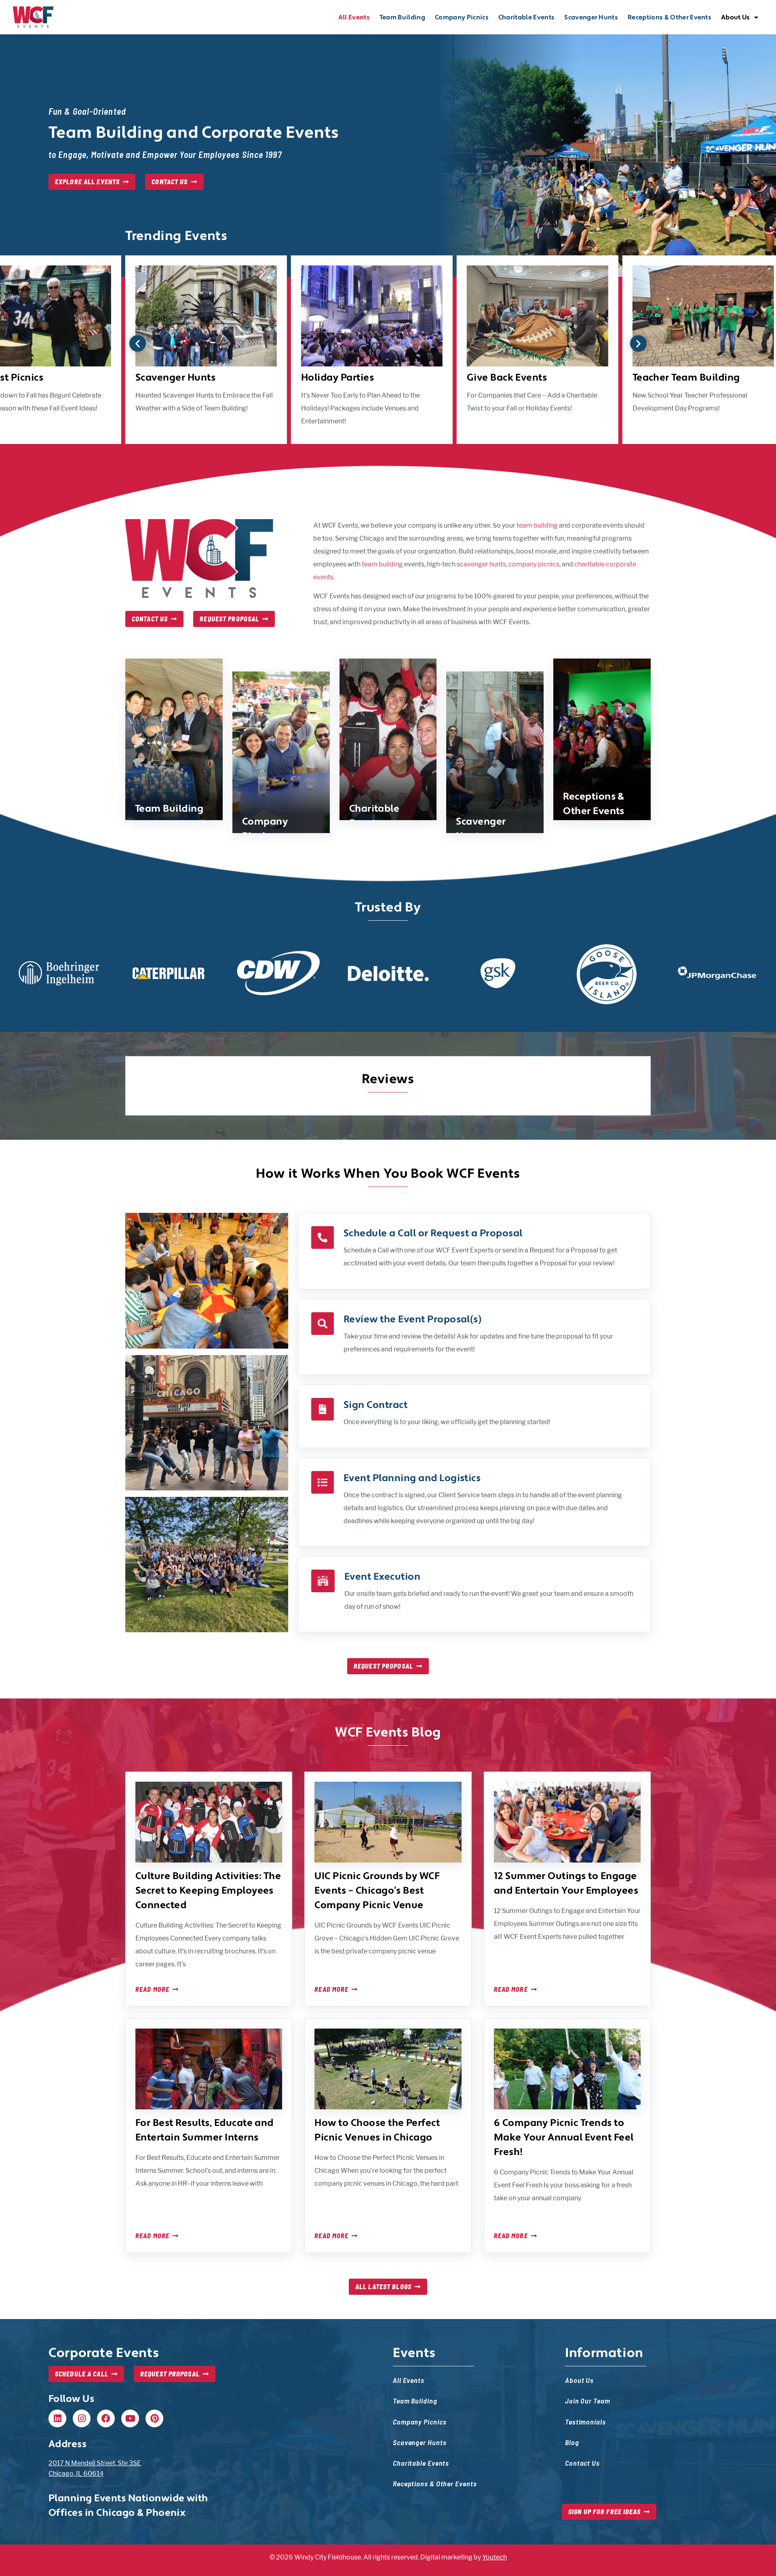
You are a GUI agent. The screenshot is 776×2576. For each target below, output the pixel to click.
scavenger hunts (481, 564)
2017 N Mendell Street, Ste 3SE (95, 2463)
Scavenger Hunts (591, 17)
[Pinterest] (154, 2418)
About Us (736, 17)
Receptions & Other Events (670, 17)
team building (537, 525)
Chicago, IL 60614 (76, 2474)
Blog (572, 2442)
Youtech (494, 2557)
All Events (354, 17)
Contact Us (582, 2463)
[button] (138, 344)
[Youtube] (130, 2418)
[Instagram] (82, 2418)
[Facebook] (106, 2418)
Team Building (402, 17)
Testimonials (585, 2421)
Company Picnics (462, 17)
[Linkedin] (57, 2418)
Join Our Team (588, 2400)
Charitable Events (526, 17)
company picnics (534, 564)
